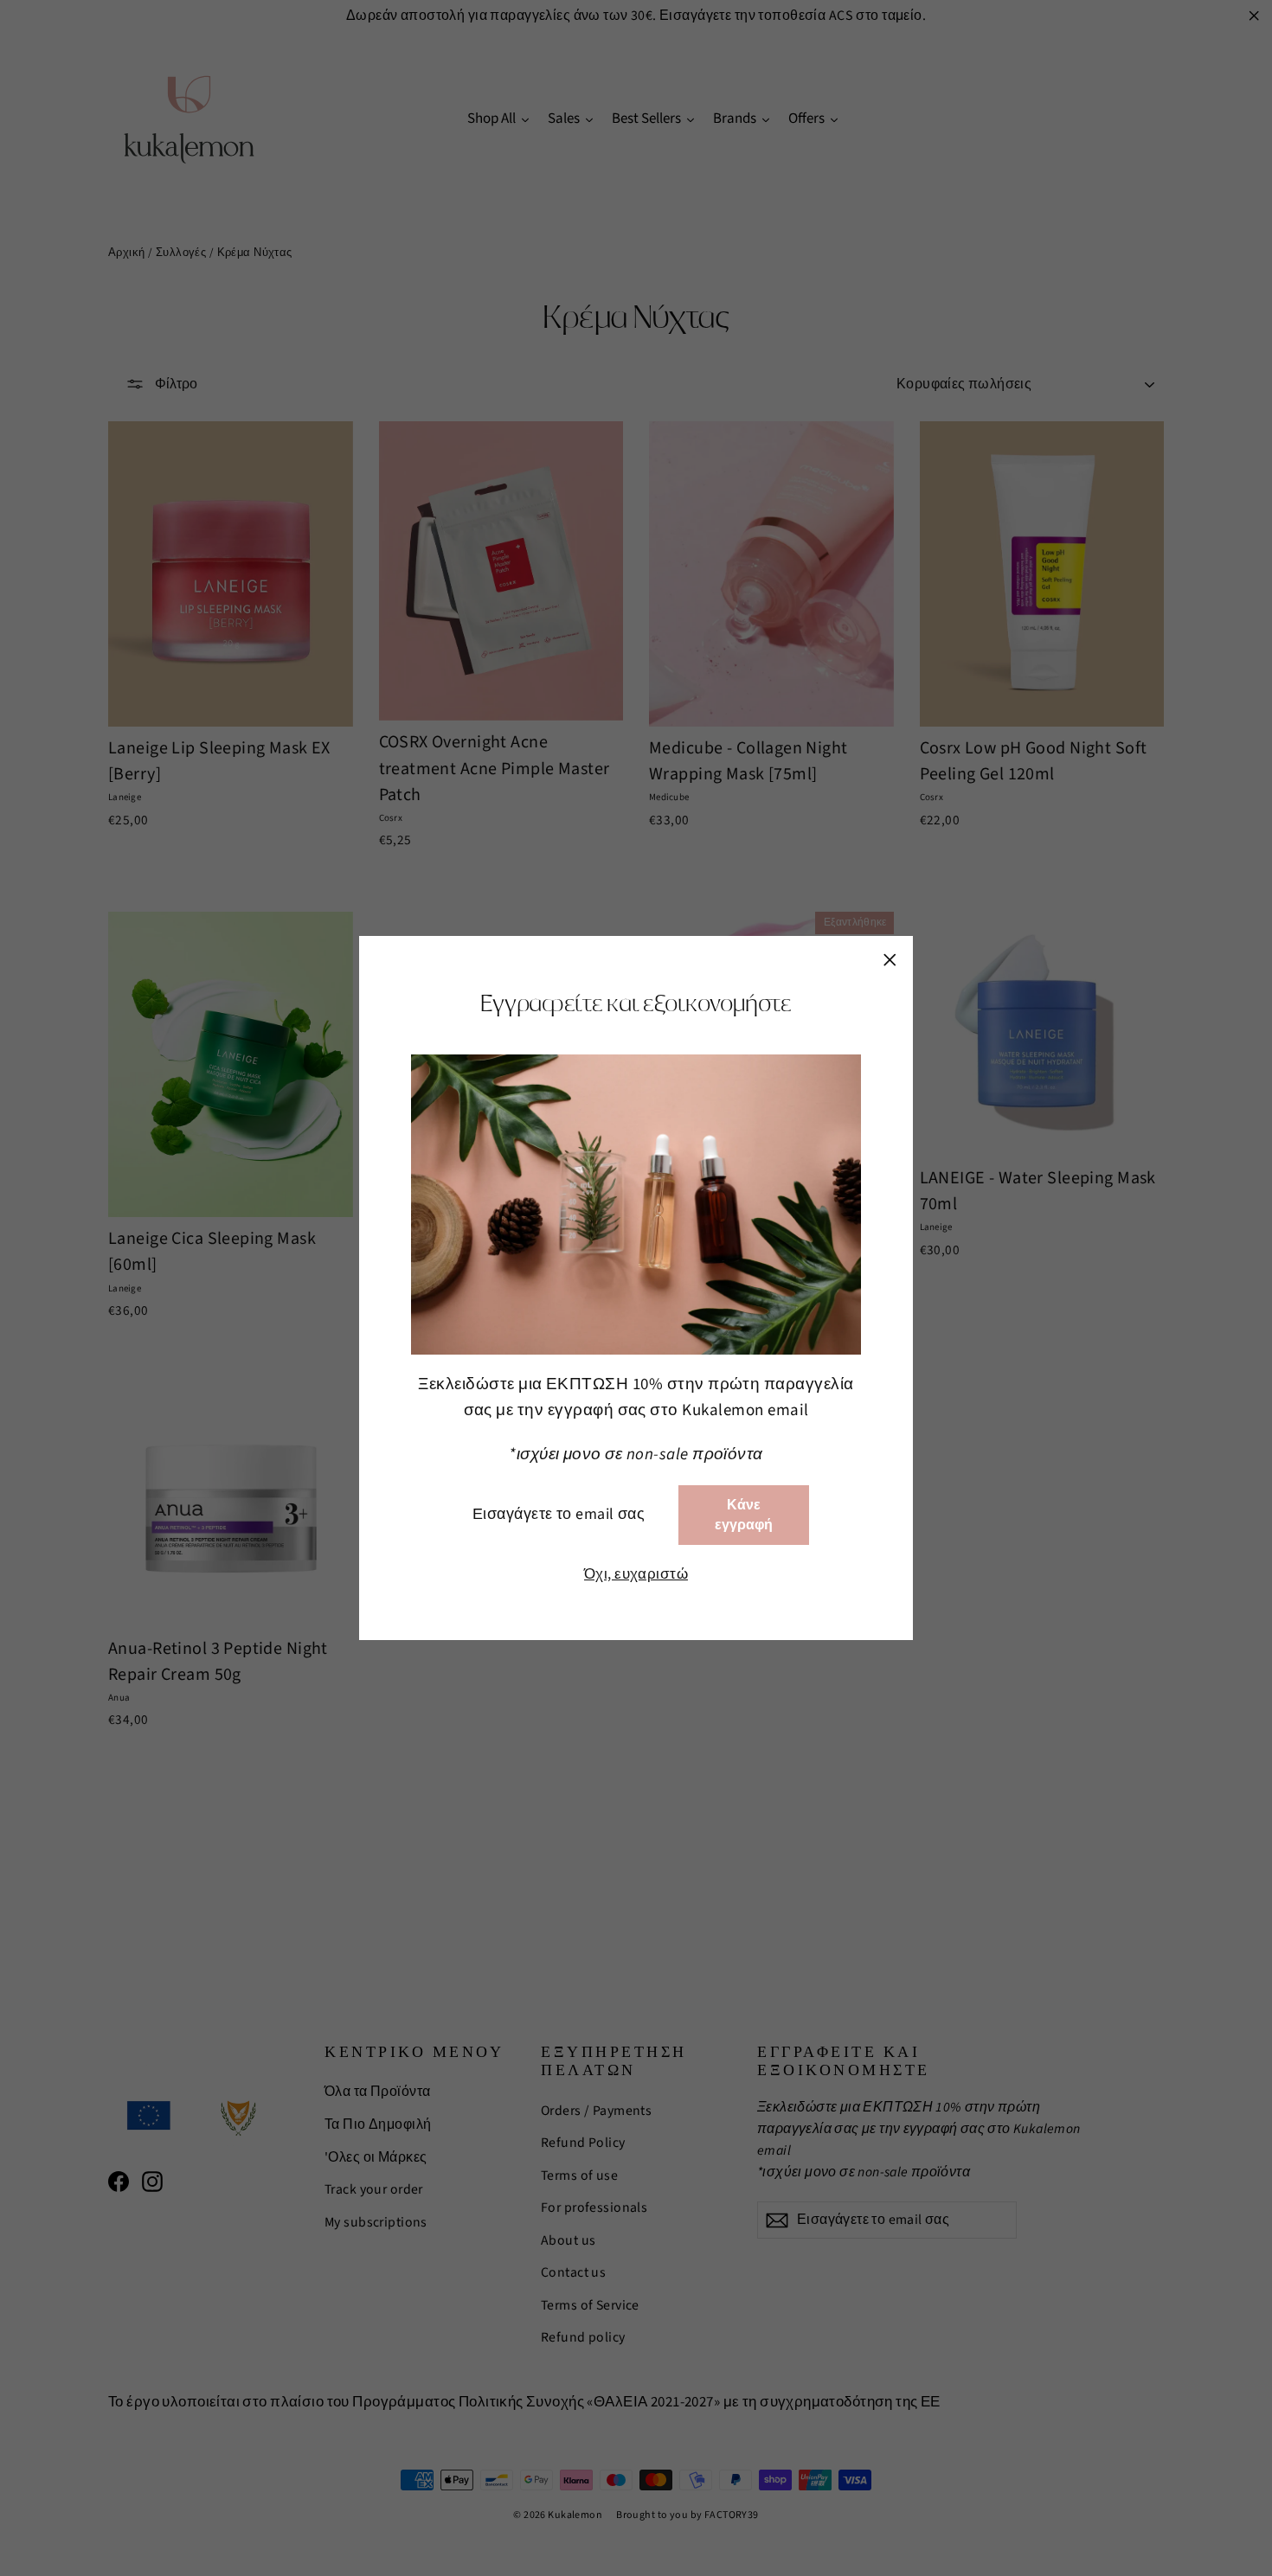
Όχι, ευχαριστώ (636, 1574)
